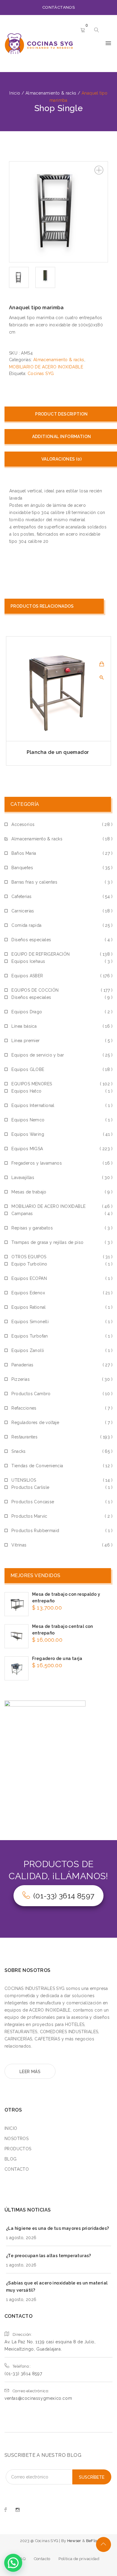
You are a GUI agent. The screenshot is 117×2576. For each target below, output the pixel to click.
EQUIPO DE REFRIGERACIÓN (40, 954)
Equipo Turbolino (29, 1264)
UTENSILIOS (24, 1480)
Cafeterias (21, 896)
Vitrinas (19, 1545)
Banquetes (22, 868)
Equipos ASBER (27, 976)
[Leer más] (102, 664)
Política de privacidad (79, 2559)
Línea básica (24, 1026)
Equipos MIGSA (27, 1149)
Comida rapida (26, 925)
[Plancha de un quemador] (58, 689)
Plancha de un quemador (58, 752)
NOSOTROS (16, 2139)
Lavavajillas (23, 1178)
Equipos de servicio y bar (38, 1055)
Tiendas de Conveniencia (37, 1466)
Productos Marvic (29, 1516)
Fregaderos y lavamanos (37, 1163)
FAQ (22, 2559)
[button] (99, 170)
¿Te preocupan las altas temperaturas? (49, 2256)
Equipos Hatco (26, 1091)
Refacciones (24, 1408)
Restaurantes (24, 1437)
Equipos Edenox (28, 1293)
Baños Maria (24, 853)
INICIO (11, 2128)
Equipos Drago (27, 1012)
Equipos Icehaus (28, 961)
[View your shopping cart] (83, 31)
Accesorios (23, 824)
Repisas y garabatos (32, 1228)
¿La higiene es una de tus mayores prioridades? (57, 2228)
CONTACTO (17, 2169)
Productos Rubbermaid (35, 1531)
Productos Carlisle (30, 1487)
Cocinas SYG (41, 373)
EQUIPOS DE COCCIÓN (35, 990)
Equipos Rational (28, 1307)
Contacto (42, 2559)
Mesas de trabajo (29, 1192)
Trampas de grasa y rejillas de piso (47, 1242)
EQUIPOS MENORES (32, 1084)
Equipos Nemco (28, 1120)
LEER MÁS (30, 2072)
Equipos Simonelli (30, 1322)
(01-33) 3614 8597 (64, 1896)
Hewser (75, 2541)
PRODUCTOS (18, 2149)
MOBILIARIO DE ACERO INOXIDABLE (46, 367)
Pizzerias (21, 1379)
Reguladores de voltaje (35, 1423)
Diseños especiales (31, 940)
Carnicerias (23, 911)
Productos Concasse (33, 1502)
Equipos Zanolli (28, 1350)
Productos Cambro (31, 1394)
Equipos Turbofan (30, 1336)
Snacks (18, 1451)
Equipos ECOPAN (29, 1278)
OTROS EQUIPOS (29, 1257)
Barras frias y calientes (34, 882)
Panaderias (22, 1365)
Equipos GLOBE (28, 1069)
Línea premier (25, 1041)
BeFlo (92, 2541)
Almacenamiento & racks (59, 360)
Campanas (22, 1214)
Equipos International (33, 1105)
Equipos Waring (28, 1134)
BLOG (11, 2159)
